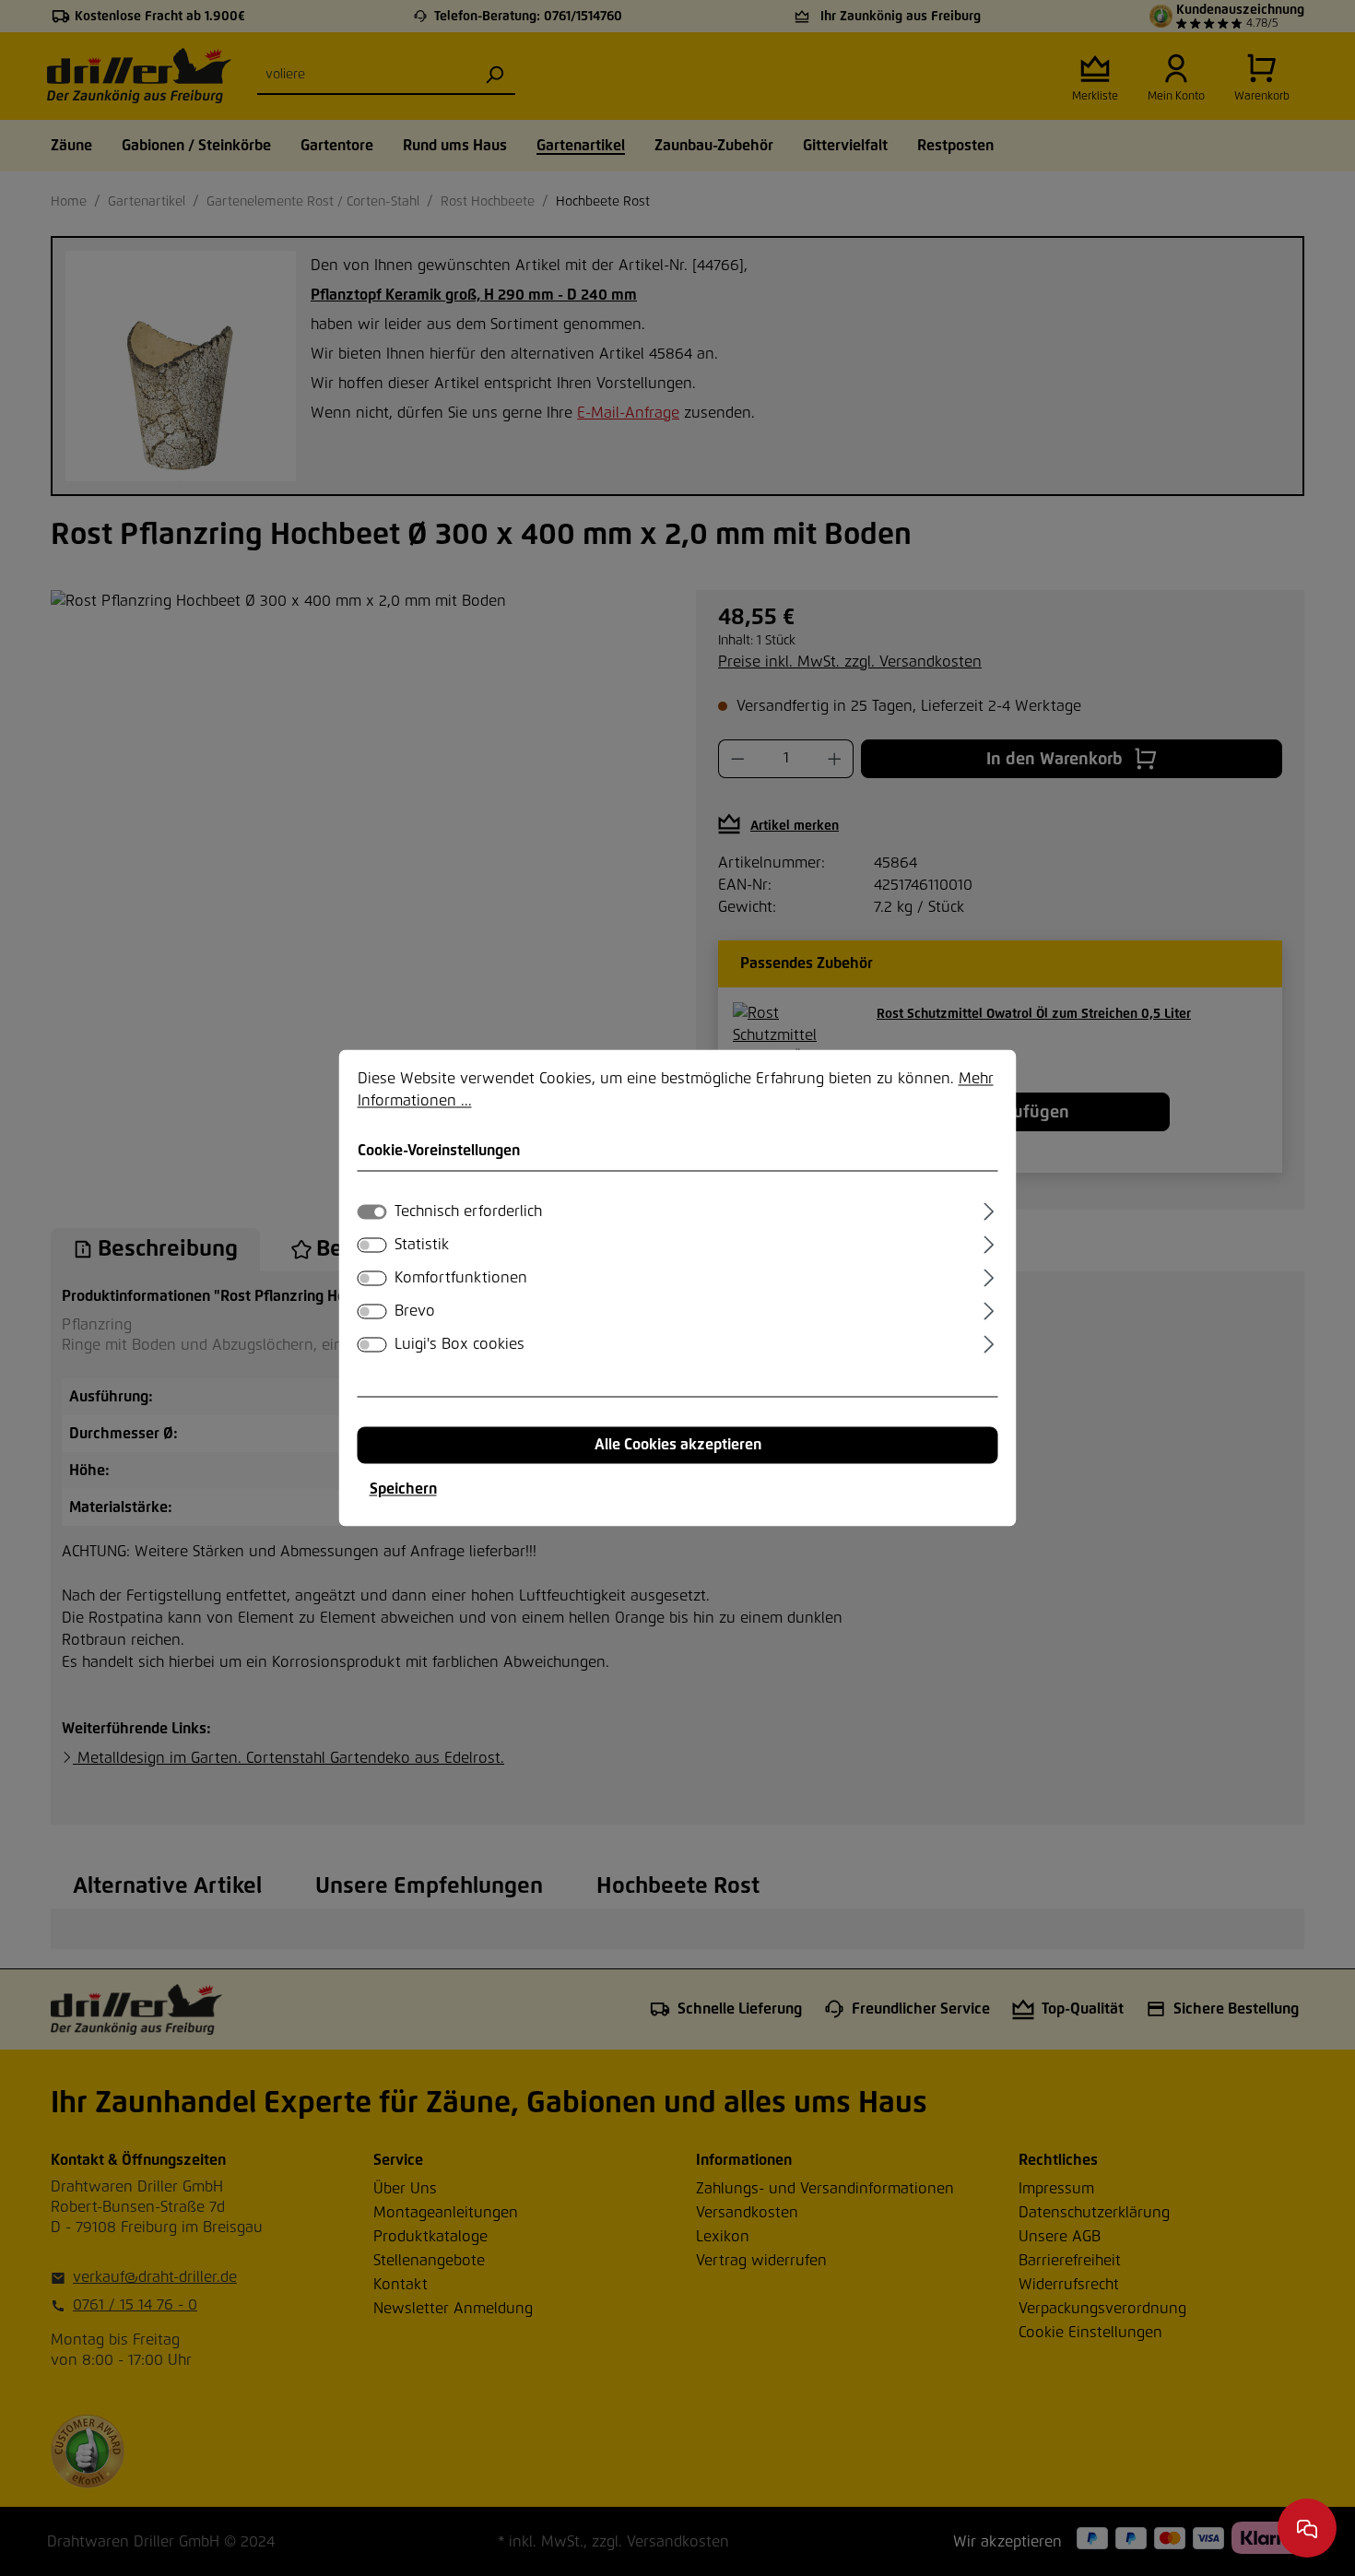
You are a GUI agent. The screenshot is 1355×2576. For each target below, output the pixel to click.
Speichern (403, 1490)
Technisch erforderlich (468, 1212)
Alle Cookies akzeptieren (678, 1446)
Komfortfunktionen (461, 1279)
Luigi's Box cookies (460, 1345)
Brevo (415, 1312)
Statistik (422, 1246)
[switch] (372, 1246)
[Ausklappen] (989, 1210)
